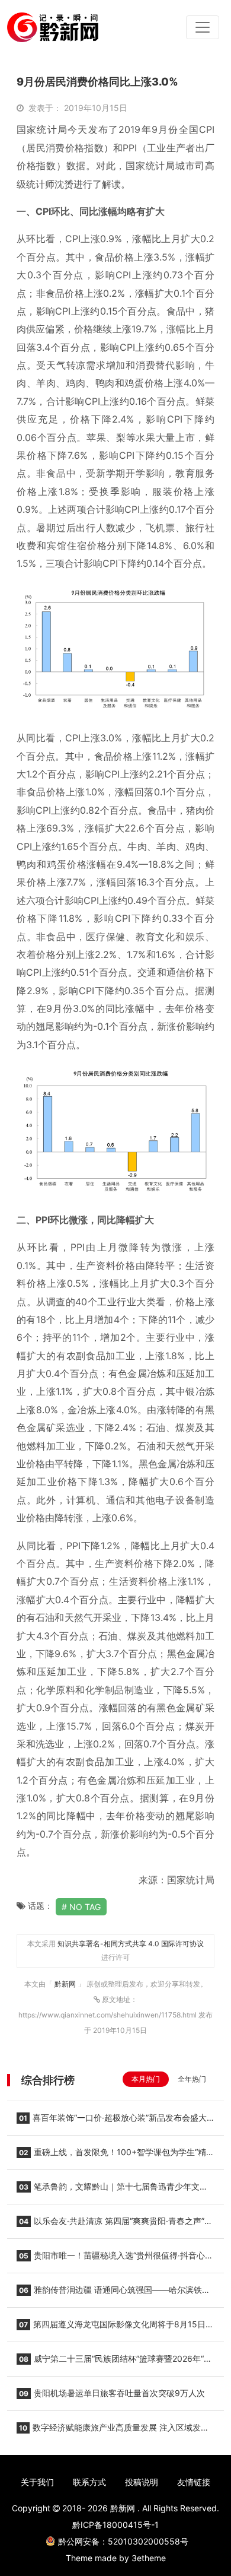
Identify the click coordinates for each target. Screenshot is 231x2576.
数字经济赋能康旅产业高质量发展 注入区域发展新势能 (113, 2431)
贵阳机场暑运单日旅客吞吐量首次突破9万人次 (112, 2393)
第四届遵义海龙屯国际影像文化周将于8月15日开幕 (115, 2328)
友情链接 (194, 2482)
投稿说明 (142, 2482)
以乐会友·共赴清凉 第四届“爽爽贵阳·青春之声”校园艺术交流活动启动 (115, 2225)
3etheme (149, 2558)
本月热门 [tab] (146, 2079)
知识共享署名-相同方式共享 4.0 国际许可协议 (131, 1944)
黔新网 (66, 1984)
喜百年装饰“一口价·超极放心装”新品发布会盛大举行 (112, 2121)
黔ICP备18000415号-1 (115, 2525)
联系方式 (89, 2482)
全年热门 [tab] (192, 2079)
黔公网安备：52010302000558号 (123, 2541)
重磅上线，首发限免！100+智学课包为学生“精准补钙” (115, 2156)
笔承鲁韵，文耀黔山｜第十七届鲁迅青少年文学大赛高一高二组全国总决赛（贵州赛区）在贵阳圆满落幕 (112, 2190)
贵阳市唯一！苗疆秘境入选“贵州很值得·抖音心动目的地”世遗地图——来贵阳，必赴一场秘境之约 (115, 2259)
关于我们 (37, 2482)
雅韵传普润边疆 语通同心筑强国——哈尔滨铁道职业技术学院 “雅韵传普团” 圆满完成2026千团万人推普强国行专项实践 (115, 2293)
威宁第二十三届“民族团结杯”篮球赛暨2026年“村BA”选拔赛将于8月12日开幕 (114, 2362)
